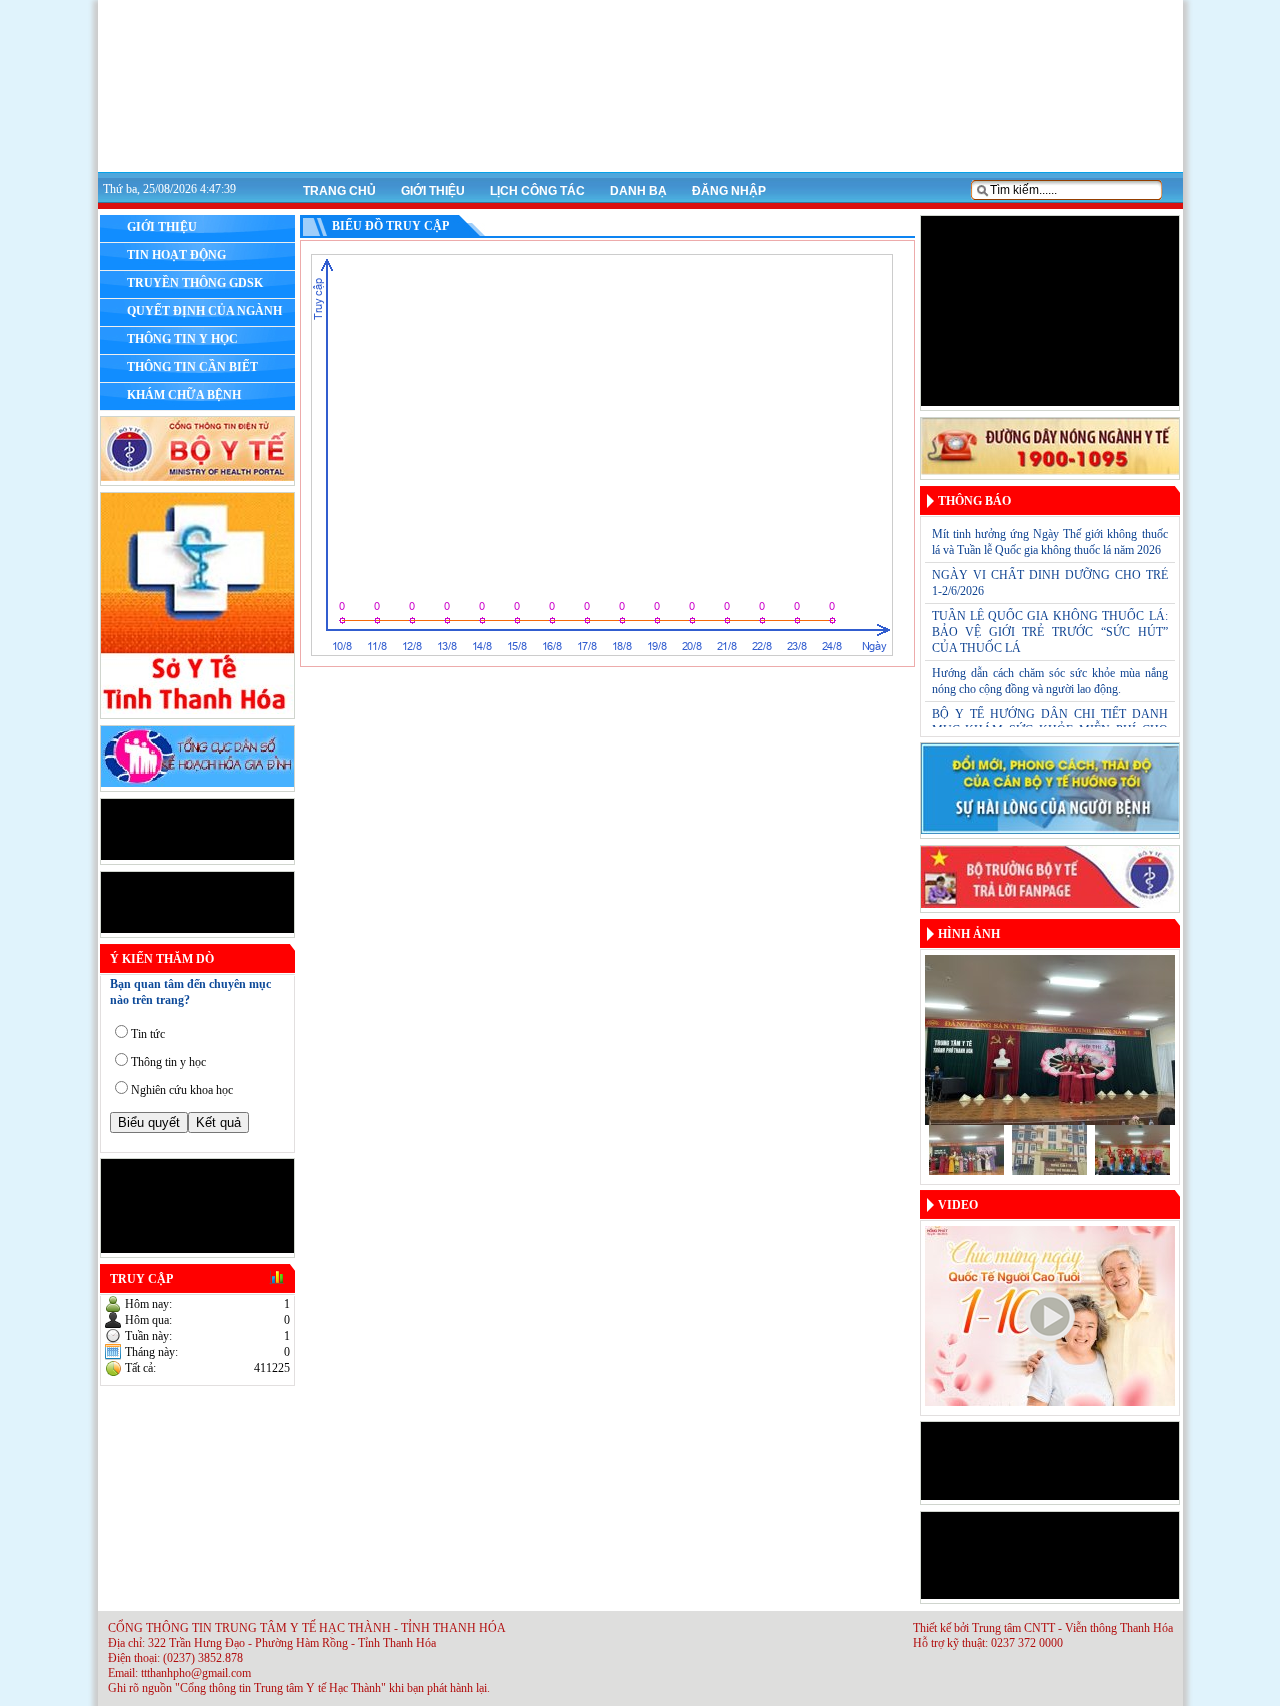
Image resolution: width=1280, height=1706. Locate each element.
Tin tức (148, 1034)
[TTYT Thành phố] (966, 1150)
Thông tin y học (168, 1062)
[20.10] (1050, 1040)
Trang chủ (339, 191)
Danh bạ (638, 191)
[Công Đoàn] (1049, 1150)
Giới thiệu (433, 191)
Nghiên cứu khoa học (182, 1090)
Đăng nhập (729, 191)
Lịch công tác (537, 191)
